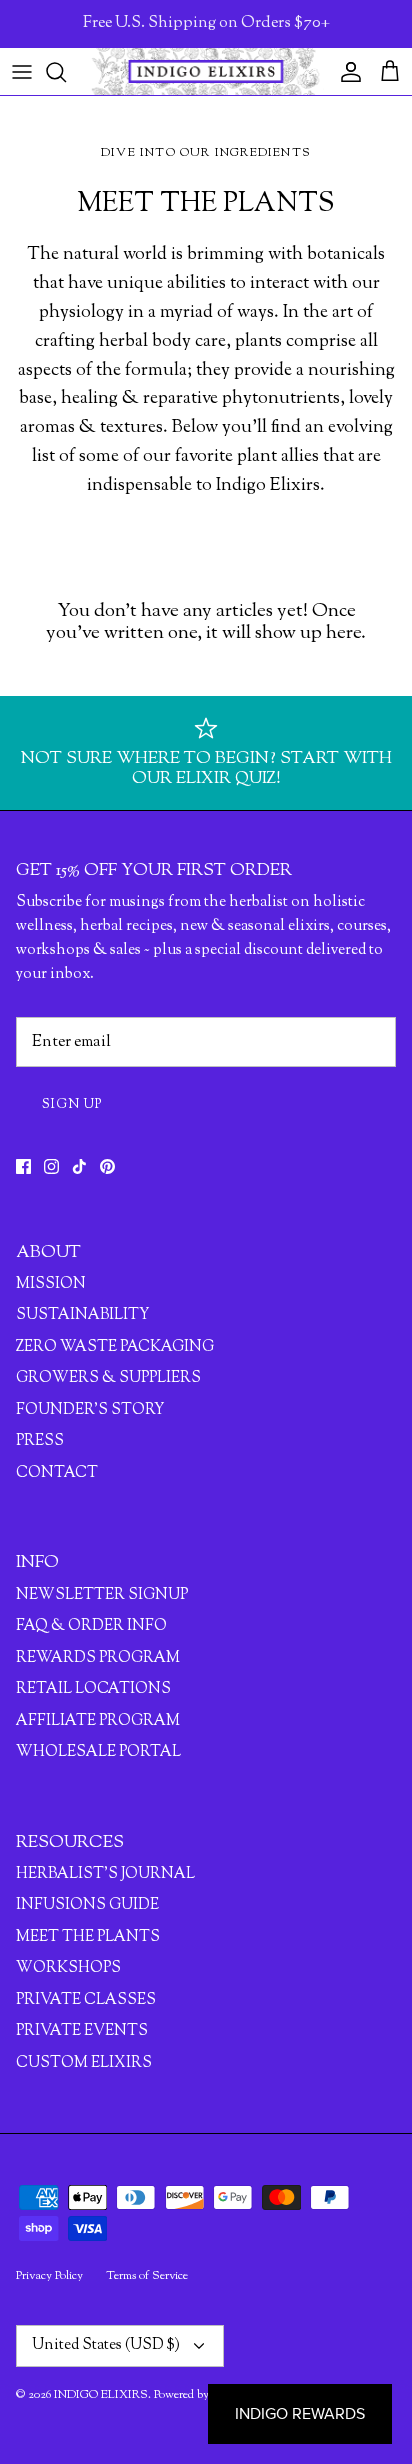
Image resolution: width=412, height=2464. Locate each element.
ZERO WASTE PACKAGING (115, 1347)
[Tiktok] (79, 1166)
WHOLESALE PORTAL (98, 1752)
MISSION (51, 1284)
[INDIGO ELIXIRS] (206, 71)
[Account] (346, 72)
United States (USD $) (106, 2345)
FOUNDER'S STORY (90, 1410)
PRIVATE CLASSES (86, 2000)
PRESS (40, 1441)
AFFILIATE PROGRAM (98, 1721)
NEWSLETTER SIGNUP (102, 1595)
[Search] (66, 72)
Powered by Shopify (203, 2395)
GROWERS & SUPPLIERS (108, 1378)
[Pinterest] (107, 1166)
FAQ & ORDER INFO (91, 1626)
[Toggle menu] (22, 72)
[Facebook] (23, 1166)
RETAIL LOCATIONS (93, 1689)
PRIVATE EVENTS (82, 2031)
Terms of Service (147, 2276)
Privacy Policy (49, 2276)
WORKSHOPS (68, 1968)
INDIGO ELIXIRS (101, 2395)
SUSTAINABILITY (82, 1315)
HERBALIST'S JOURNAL (105, 1874)
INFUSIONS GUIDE (87, 1905)
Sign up (72, 1105)
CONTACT (57, 1473)
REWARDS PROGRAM (98, 1658)
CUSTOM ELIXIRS (84, 2063)
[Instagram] (51, 1166)
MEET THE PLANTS (88, 1937)
